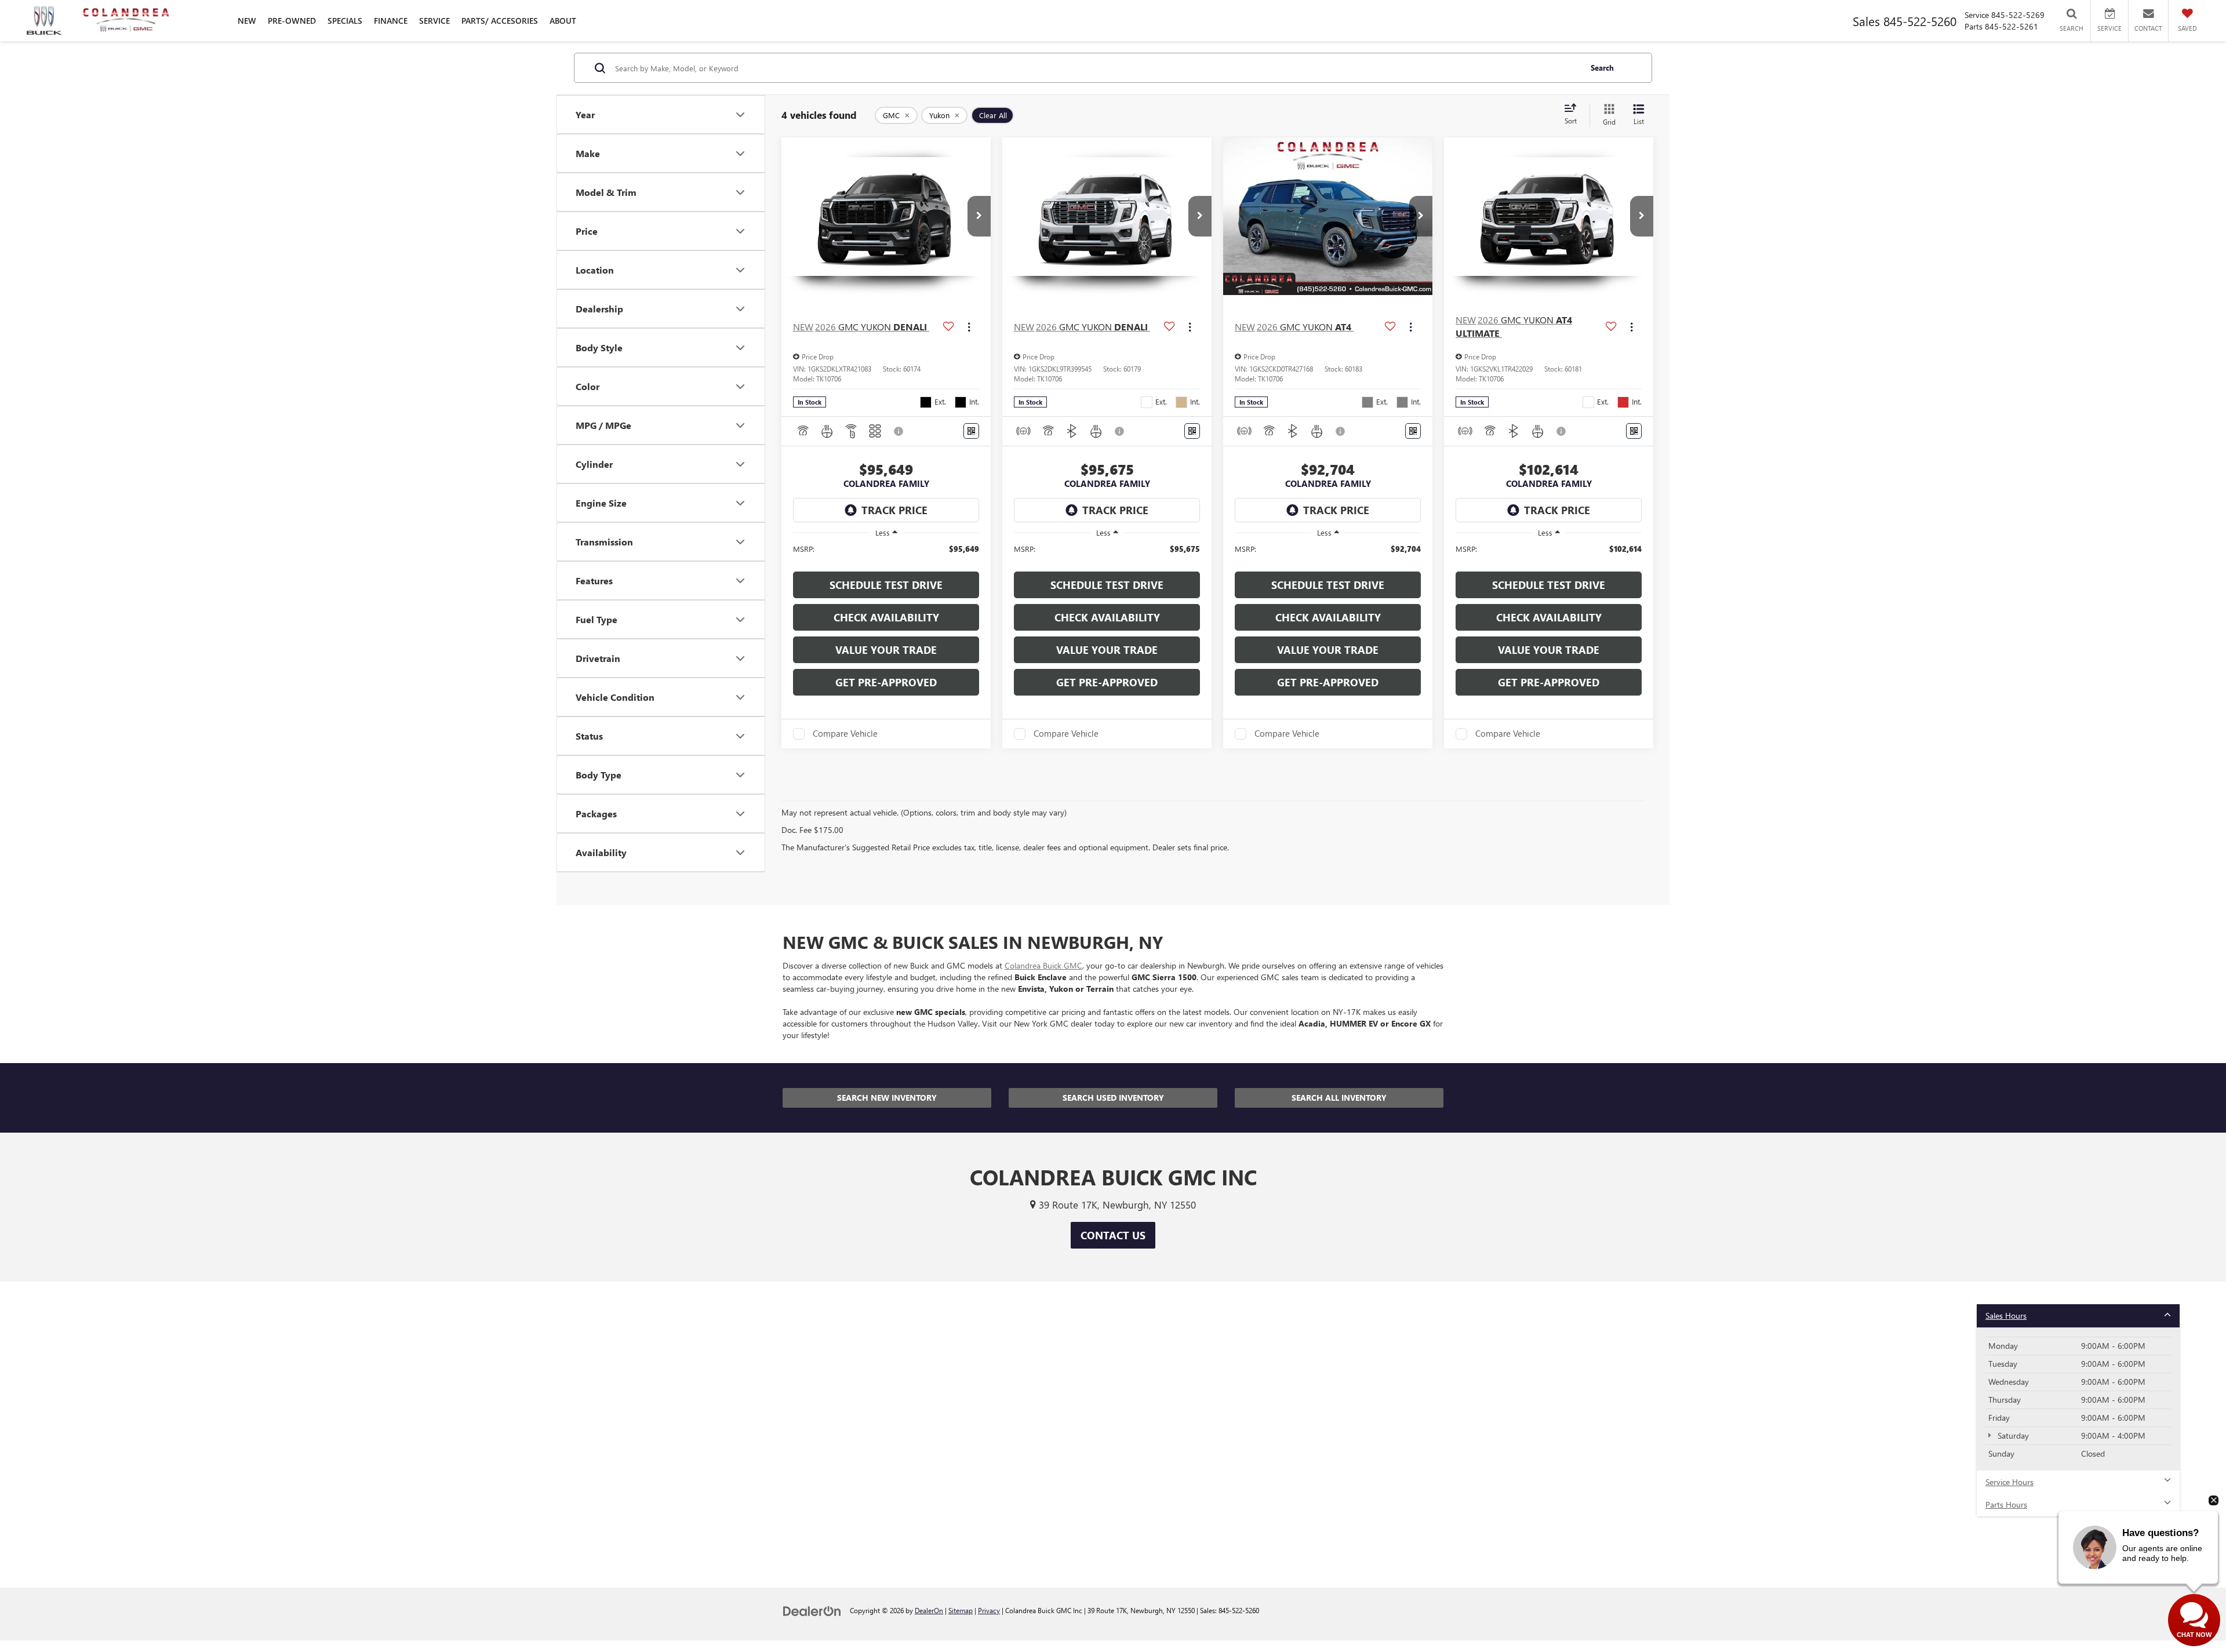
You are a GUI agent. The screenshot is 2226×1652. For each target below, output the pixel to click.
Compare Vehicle (845, 734)
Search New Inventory (887, 1098)
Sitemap (961, 1610)
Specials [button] (345, 21)
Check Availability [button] (886, 617)
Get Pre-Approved (886, 682)
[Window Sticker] (971, 431)
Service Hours (2009, 1482)
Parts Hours (2006, 1504)
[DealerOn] (812, 1610)
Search (1602, 68)
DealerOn (929, 1610)
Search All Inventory (1339, 1098)
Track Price (894, 510)
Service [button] (434, 21)
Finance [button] (391, 21)
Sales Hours (2006, 1316)
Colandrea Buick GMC (1043, 965)
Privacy (989, 1610)
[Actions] (969, 327)
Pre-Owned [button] (292, 21)
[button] (979, 216)
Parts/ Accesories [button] (500, 21)
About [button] (563, 21)
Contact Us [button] (1113, 1235)
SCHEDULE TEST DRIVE (886, 585)
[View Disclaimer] (899, 431)
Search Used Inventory (1113, 1098)
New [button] (247, 21)
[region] (886, 554)
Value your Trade (886, 650)
